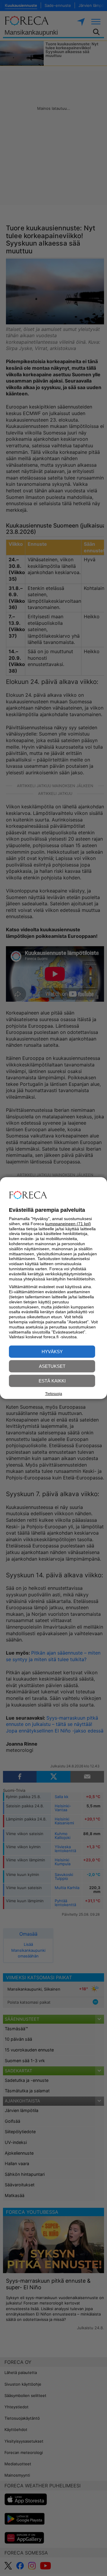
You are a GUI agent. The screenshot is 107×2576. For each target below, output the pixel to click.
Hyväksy (52, 1352)
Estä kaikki (52, 1381)
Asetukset (52, 1366)
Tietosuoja (54, 1394)
